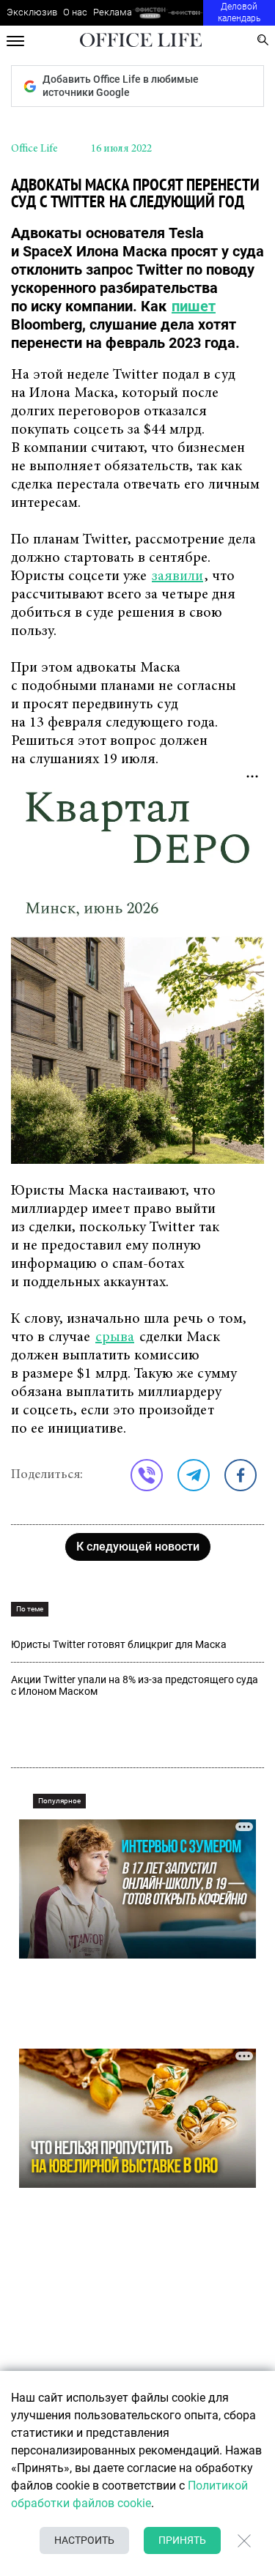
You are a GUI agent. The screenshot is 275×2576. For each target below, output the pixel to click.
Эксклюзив (32, 12)
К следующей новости (138, 1547)
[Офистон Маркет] (150, 13)
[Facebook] (241, 1475)
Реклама (113, 12)
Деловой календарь (239, 12)
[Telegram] (194, 1475)
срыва (115, 1337)
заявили (177, 576)
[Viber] (147, 1475)
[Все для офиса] (186, 13)
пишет (194, 306)
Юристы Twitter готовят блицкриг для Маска (119, 1644)
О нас (75, 12)
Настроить (84, 2540)
